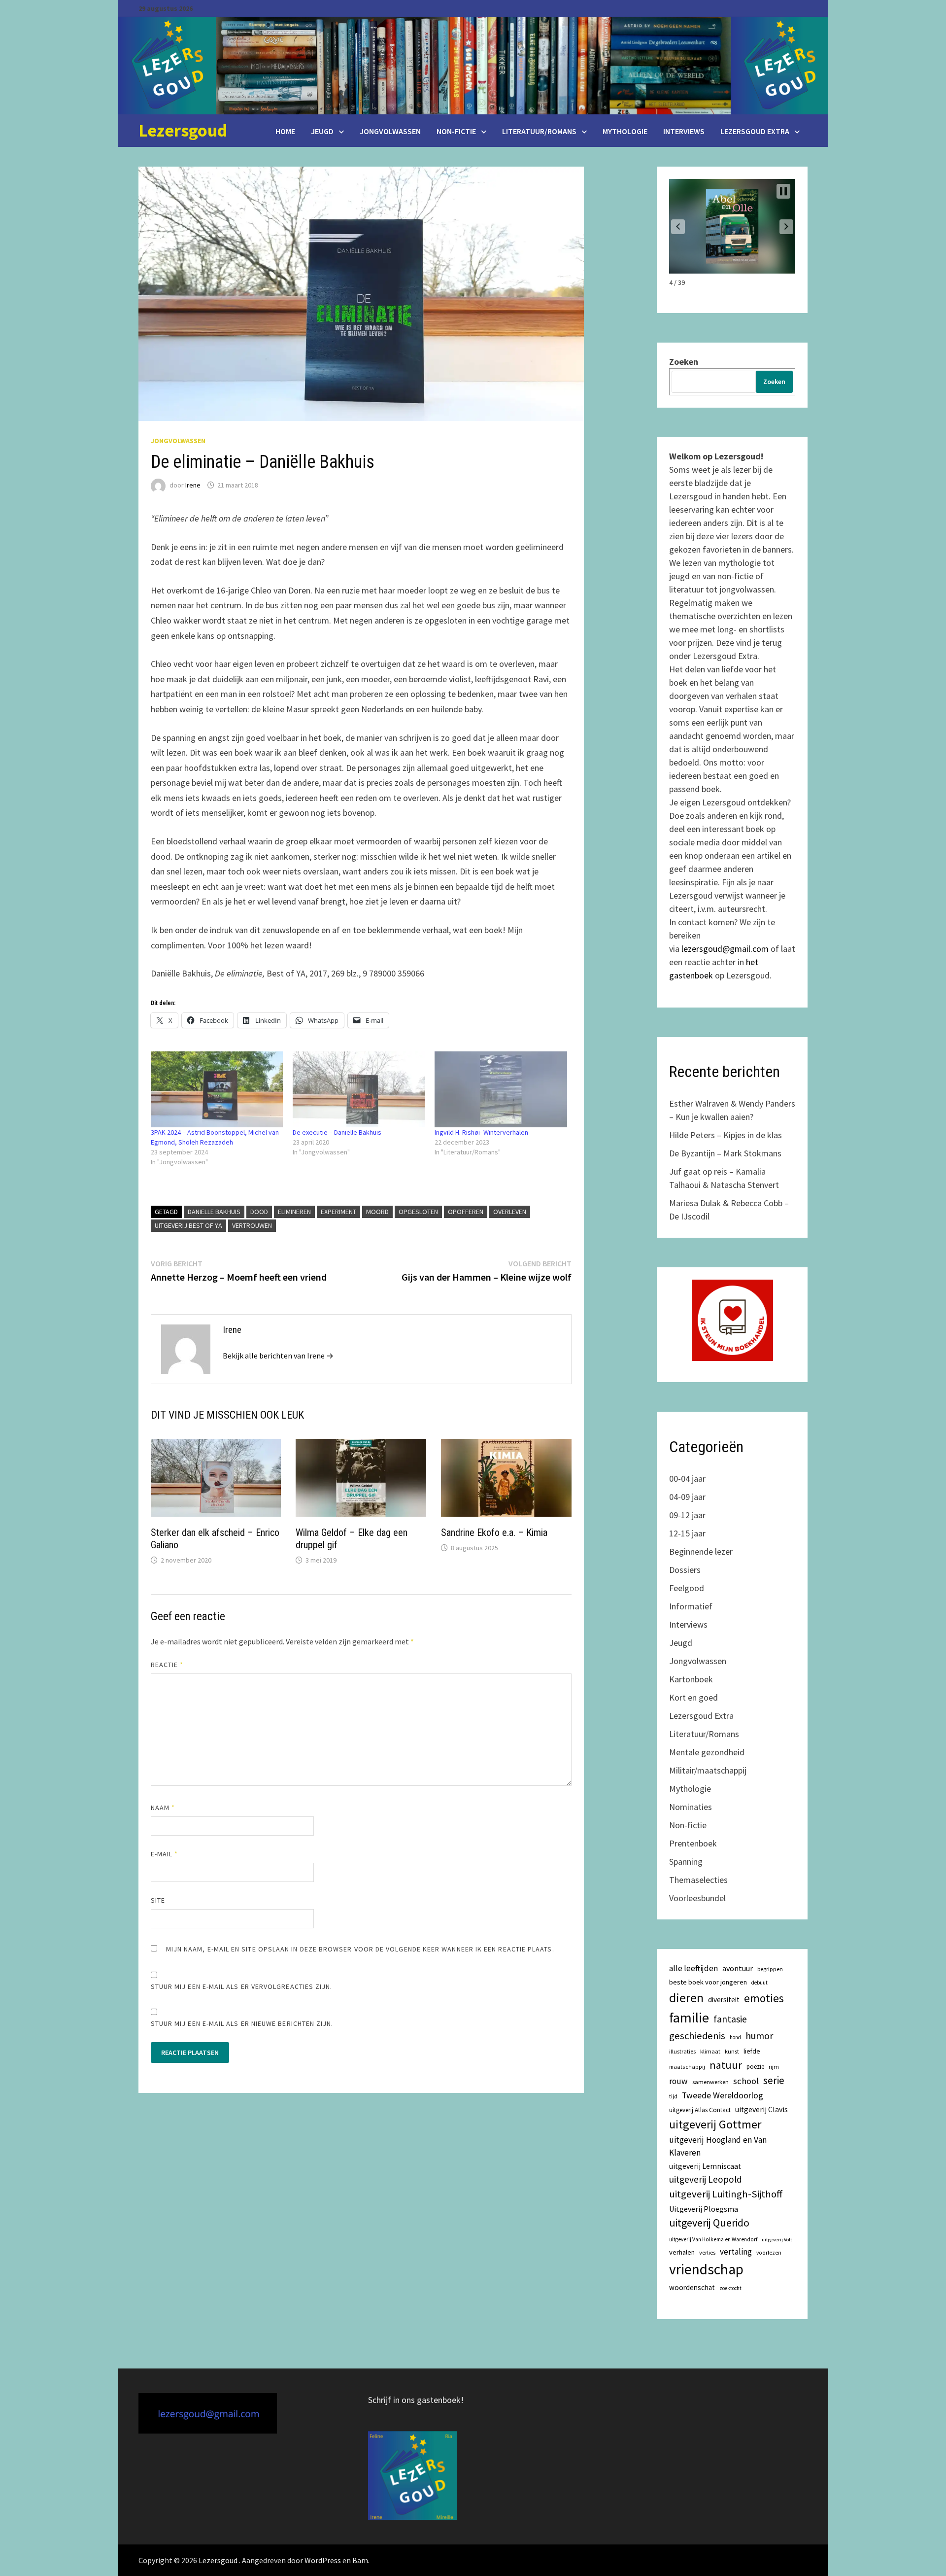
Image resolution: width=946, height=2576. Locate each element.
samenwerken (710, 2082)
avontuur (738, 1968)
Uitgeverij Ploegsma (704, 2209)
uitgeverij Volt (777, 2240)
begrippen (770, 1969)
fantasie (730, 2019)
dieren (686, 1998)
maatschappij (687, 2067)
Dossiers (685, 1570)
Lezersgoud (183, 130)
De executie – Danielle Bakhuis (337, 1132)
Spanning (686, 1862)
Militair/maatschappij (708, 1770)
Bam (360, 2560)
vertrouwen (252, 1225)
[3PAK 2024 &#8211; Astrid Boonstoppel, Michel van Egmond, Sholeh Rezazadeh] (217, 1089)
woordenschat (692, 2287)
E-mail (165, 1854)
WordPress (323, 2560)
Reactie (167, 1665)
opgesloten (418, 1212)
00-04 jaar (687, 1479)
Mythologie (625, 131)
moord (377, 1212)
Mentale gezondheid (707, 1752)
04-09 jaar (687, 1497)
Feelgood (687, 1588)
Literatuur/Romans (539, 131)
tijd (673, 2096)
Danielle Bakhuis (214, 1212)
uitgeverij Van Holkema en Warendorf (713, 2239)
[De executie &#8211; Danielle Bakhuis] (359, 1089)
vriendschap (706, 2269)
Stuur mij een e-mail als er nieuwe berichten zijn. (242, 2023)
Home (285, 131)
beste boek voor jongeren (708, 1982)
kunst (732, 2051)
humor (759, 2036)
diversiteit (724, 2000)
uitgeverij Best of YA (188, 1225)
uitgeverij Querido (709, 2223)
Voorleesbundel (697, 1898)
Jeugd (322, 131)
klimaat (710, 2051)
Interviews (684, 131)
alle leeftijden (693, 1968)
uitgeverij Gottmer (715, 2124)
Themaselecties (698, 1880)
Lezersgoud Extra (755, 131)
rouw (678, 2081)
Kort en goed (693, 1697)
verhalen (682, 2252)
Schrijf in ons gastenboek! (416, 2400)
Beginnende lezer (701, 1551)
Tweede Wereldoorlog (723, 2095)
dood (259, 1212)
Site (158, 1900)
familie (689, 2018)
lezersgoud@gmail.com (725, 949)
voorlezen (769, 2253)
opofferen (466, 1212)
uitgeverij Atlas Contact (700, 2110)
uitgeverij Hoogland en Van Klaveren (718, 2146)
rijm (774, 2067)
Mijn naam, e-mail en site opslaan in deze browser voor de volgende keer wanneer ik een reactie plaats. (360, 1949)
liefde (752, 2051)
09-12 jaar (687, 1515)
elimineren (294, 1212)
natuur (726, 2065)
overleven (510, 1212)
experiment (338, 1212)
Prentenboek (693, 1843)
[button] (678, 227)
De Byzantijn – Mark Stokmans (725, 1153)
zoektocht (730, 2288)
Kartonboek (691, 1679)
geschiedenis (697, 2036)
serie (774, 2081)
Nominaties (691, 1807)
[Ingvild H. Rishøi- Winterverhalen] (501, 1089)
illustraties (682, 2051)
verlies (707, 2252)
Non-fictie (456, 131)
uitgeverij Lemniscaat (705, 2166)
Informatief (691, 1606)
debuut (760, 1983)
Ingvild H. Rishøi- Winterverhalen (481, 1132)
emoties (764, 1998)
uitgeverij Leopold (706, 2179)
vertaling (736, 2252)
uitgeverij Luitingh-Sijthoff (726, 2194)
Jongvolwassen (390, 131)
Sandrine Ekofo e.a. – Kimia (494, 1532)
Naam (163, 1808)
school (746, 2081)
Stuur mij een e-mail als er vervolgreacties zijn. (242, 1986)
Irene (193, 485)
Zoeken (684, 362)
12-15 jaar (687, 1533)
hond (735, 2037)
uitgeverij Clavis (761, 2109)
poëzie (755, 2067)
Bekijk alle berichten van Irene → (278, 1356)
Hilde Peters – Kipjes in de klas (726, 1135)
